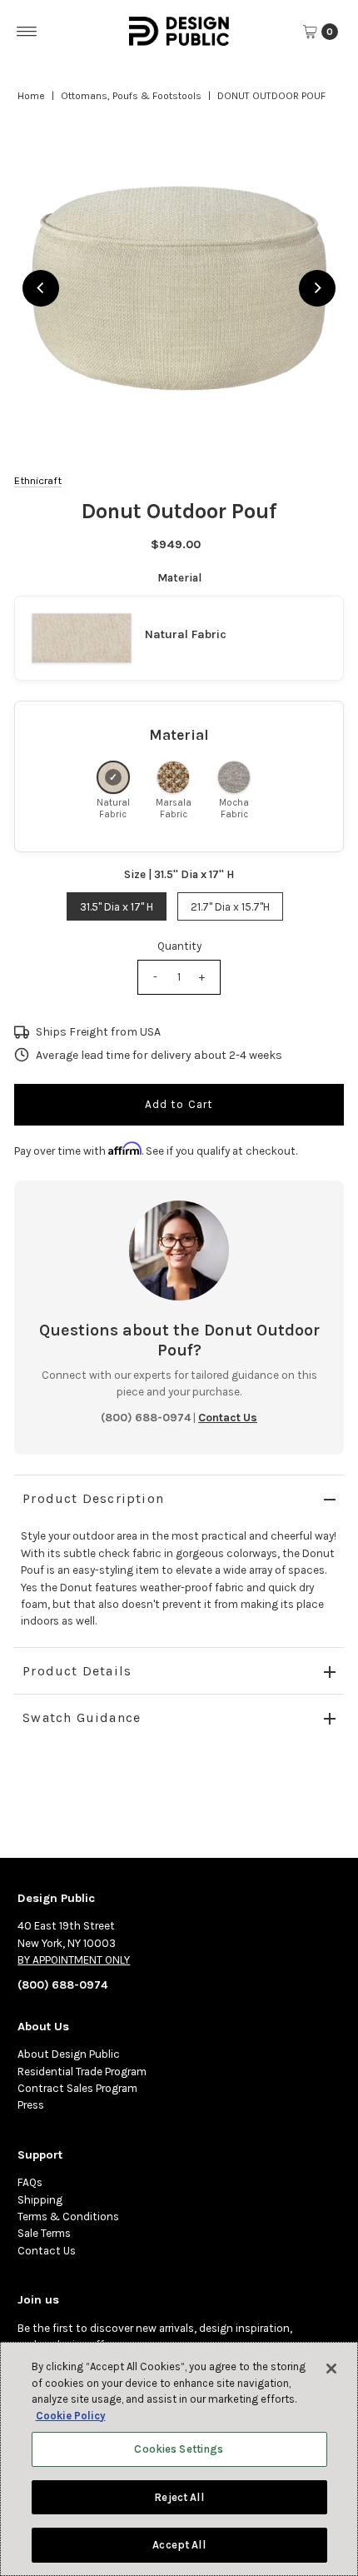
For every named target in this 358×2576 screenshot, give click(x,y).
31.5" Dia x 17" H (117, 907)
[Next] (317, 288)
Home (31, 96)
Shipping (40, 2200)
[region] (179, 288)
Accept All (179, 2545)
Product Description (93, 1498)
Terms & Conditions (68, 2217)
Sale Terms (44, 2233)
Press (31, 2105)
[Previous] (41, 288)
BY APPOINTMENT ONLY (74, 1960)
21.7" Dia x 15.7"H (230, 907)
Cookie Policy (71, 2416)
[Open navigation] (27, 32)
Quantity (179, 946)
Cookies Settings (179, 2449)
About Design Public (69, 2054)
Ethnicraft (38, 480)
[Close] (331, 2369)
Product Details (77, 1671)
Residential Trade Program (82, 2072)
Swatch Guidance (82, 1717)
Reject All (179, 2497)
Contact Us (47, 2251)
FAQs (30, 2182)
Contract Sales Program (77, 2088)
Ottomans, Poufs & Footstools (131, 96)
